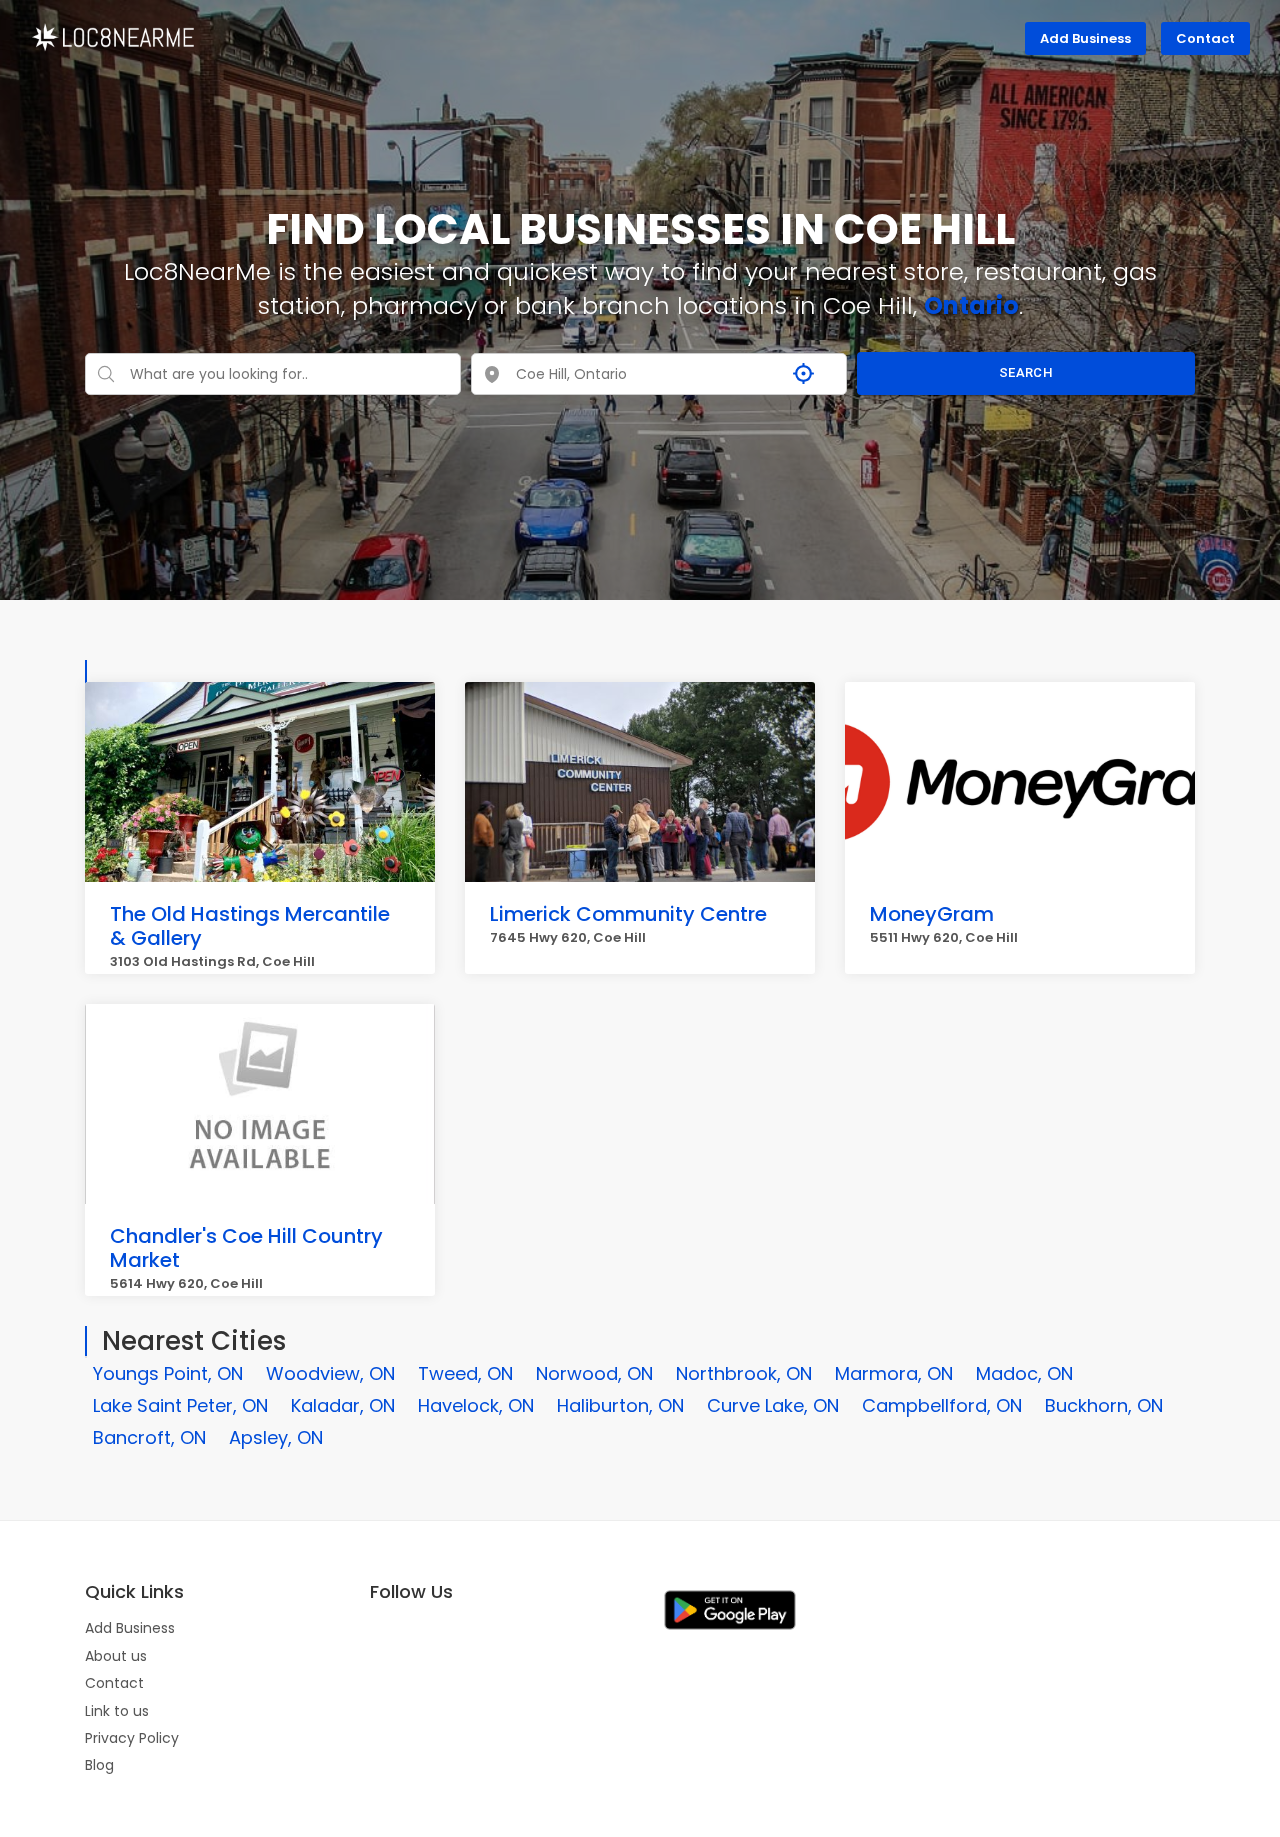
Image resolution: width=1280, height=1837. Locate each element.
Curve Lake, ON (773, 1405)
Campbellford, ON (942, 1405)
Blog (99, 1765)
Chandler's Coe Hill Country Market (246, 1248)
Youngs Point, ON (168, 1373)
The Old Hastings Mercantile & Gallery (250, 926)
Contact (1205, 38)
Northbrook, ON (744, 1373)
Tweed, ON (465, 1373)
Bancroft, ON (149, 1437)
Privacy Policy (132, 1738)
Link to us (117, 1711)
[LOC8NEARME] (112, 36)
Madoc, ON (1024, 1373)
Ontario (971, 305)
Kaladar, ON (343, 1405)
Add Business (1085, 38)
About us (116, 1656)
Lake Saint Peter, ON (180, 1405)
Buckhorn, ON (1104, 1405)
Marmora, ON (894, 1373)
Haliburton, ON (620, 1405)
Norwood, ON (594, 1373)
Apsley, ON (276, 1437)
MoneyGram (932, 914)
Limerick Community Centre (628, 914)
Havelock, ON (476, 1405)
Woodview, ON (330, 1373)
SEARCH (1026, 372)
